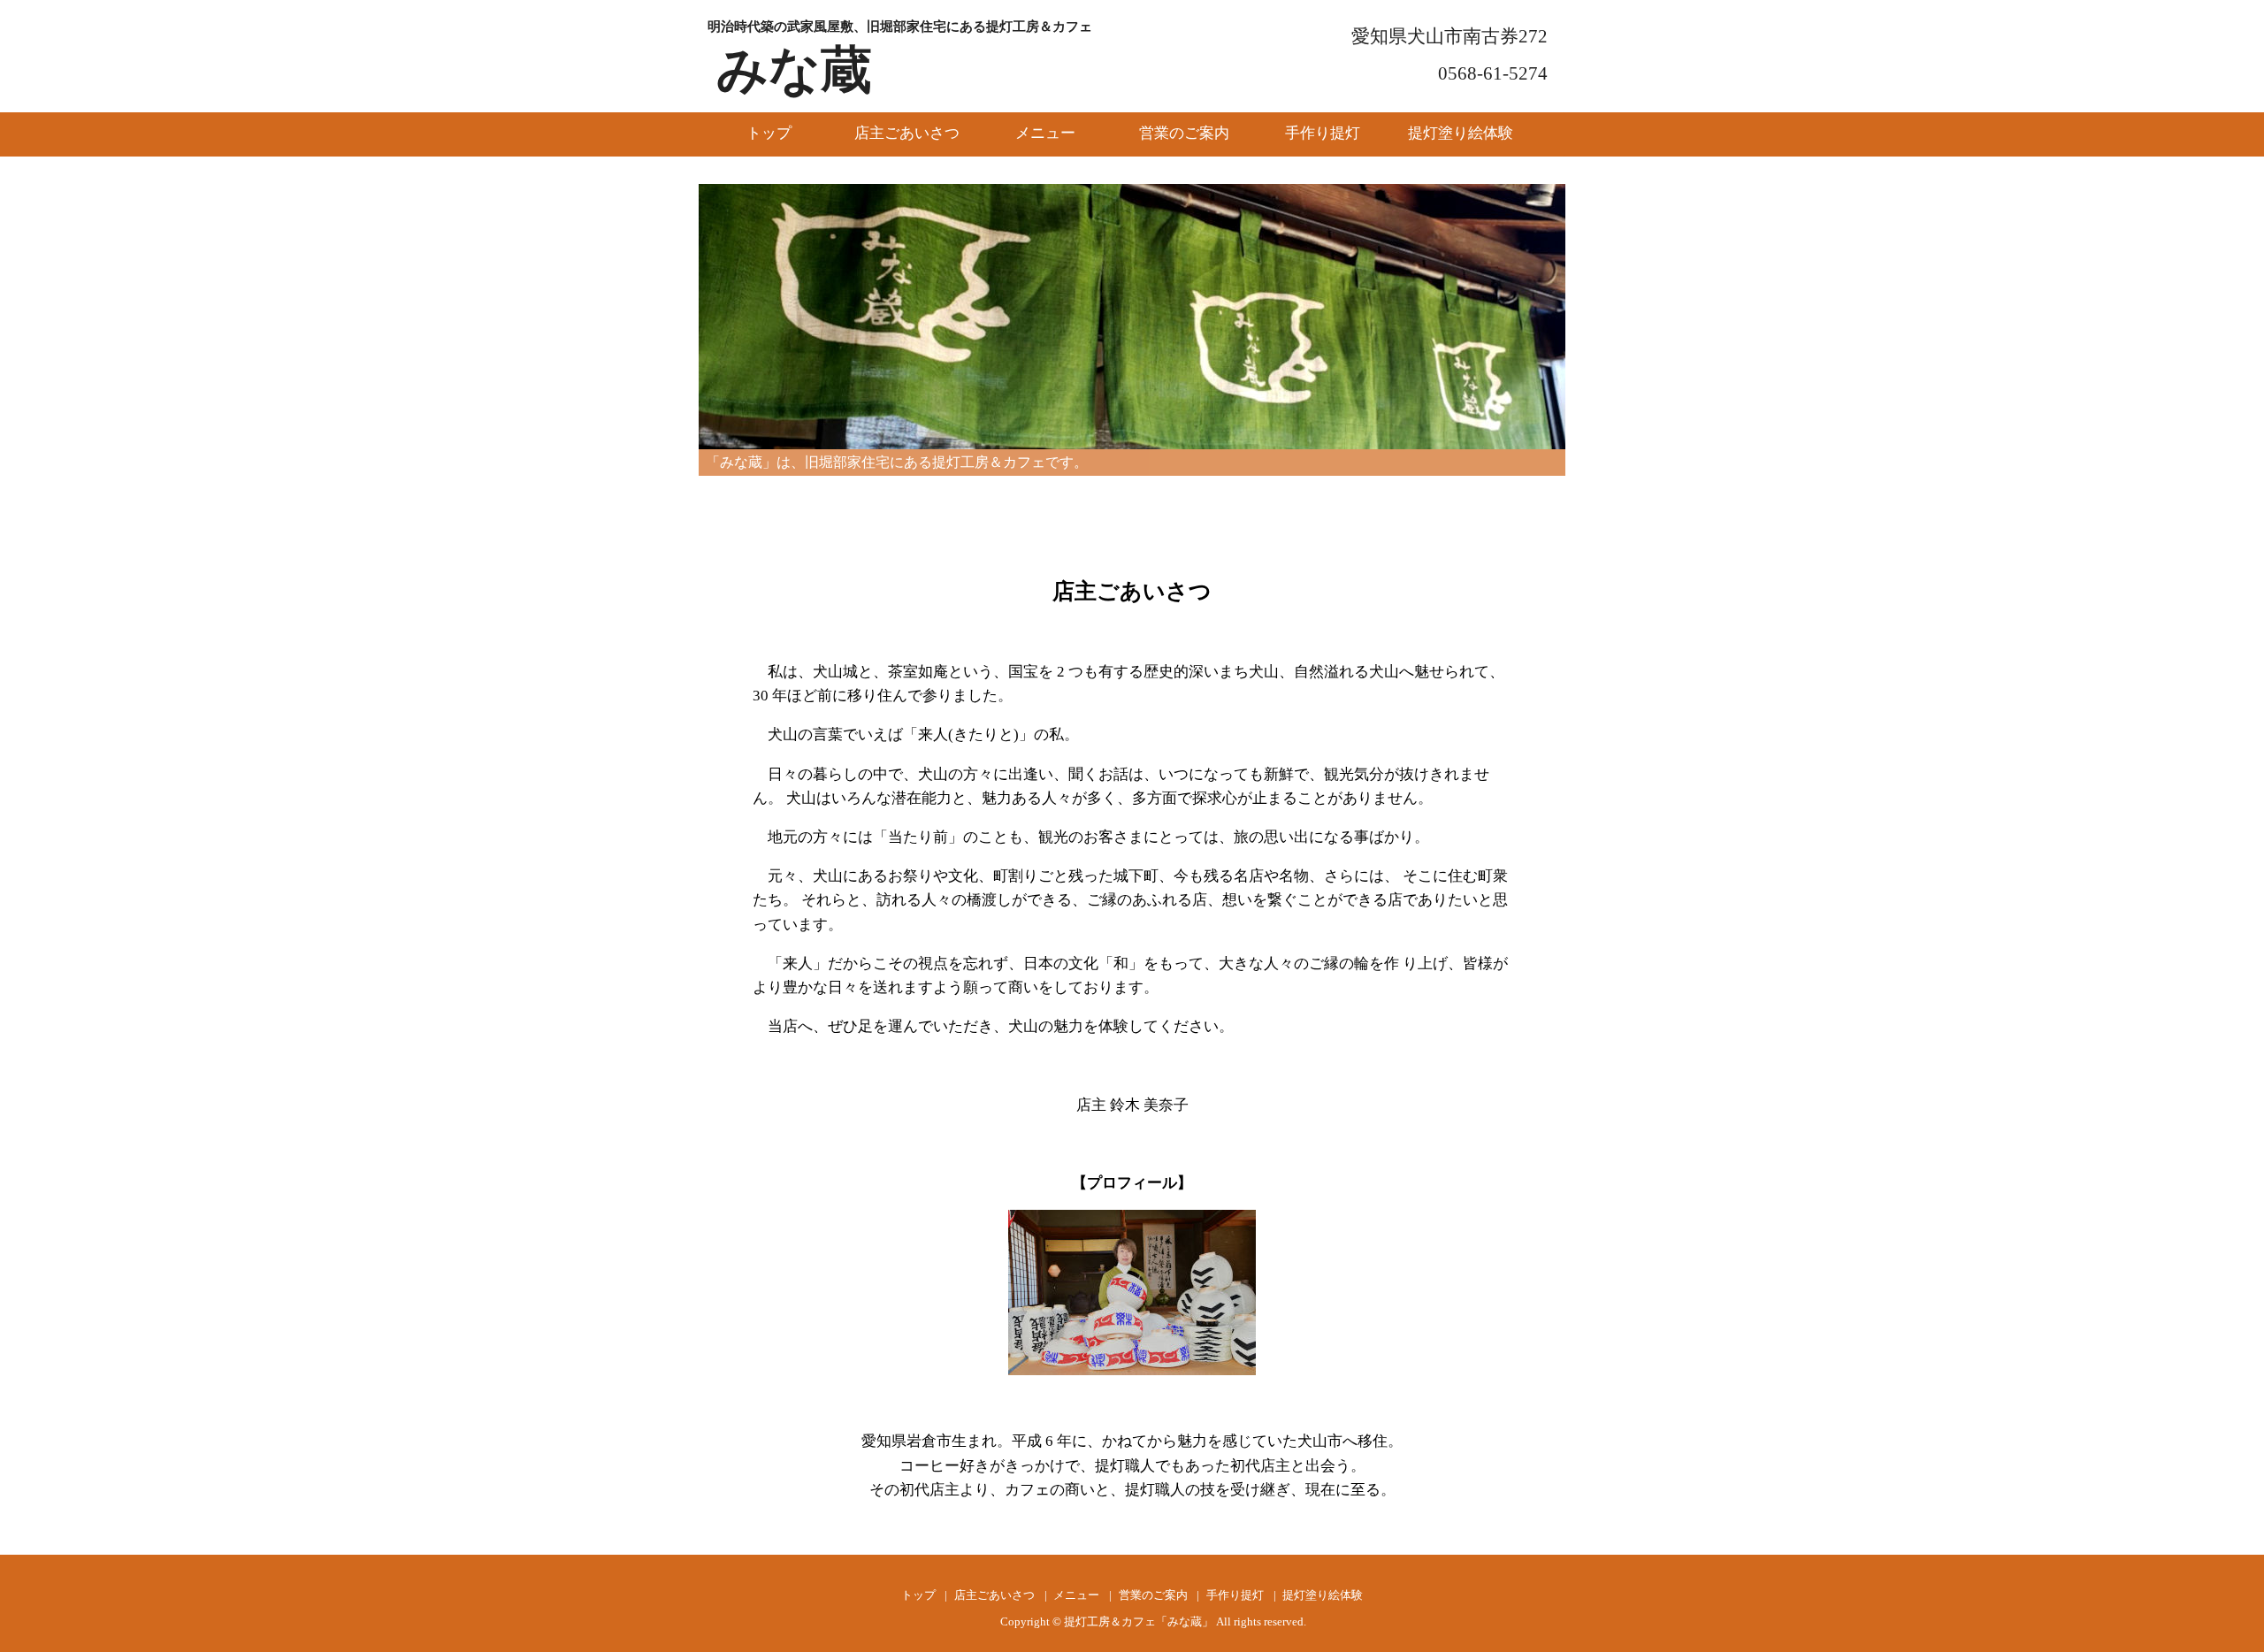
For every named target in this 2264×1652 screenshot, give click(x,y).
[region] (1132, 317)
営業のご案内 (1184, 133)
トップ (769, 133)
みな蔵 (794, 70)
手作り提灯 (1323, 133)
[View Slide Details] (1132, 317)
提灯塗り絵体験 (1461, 133)
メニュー (1045, 133)
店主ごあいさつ (907, 133)
